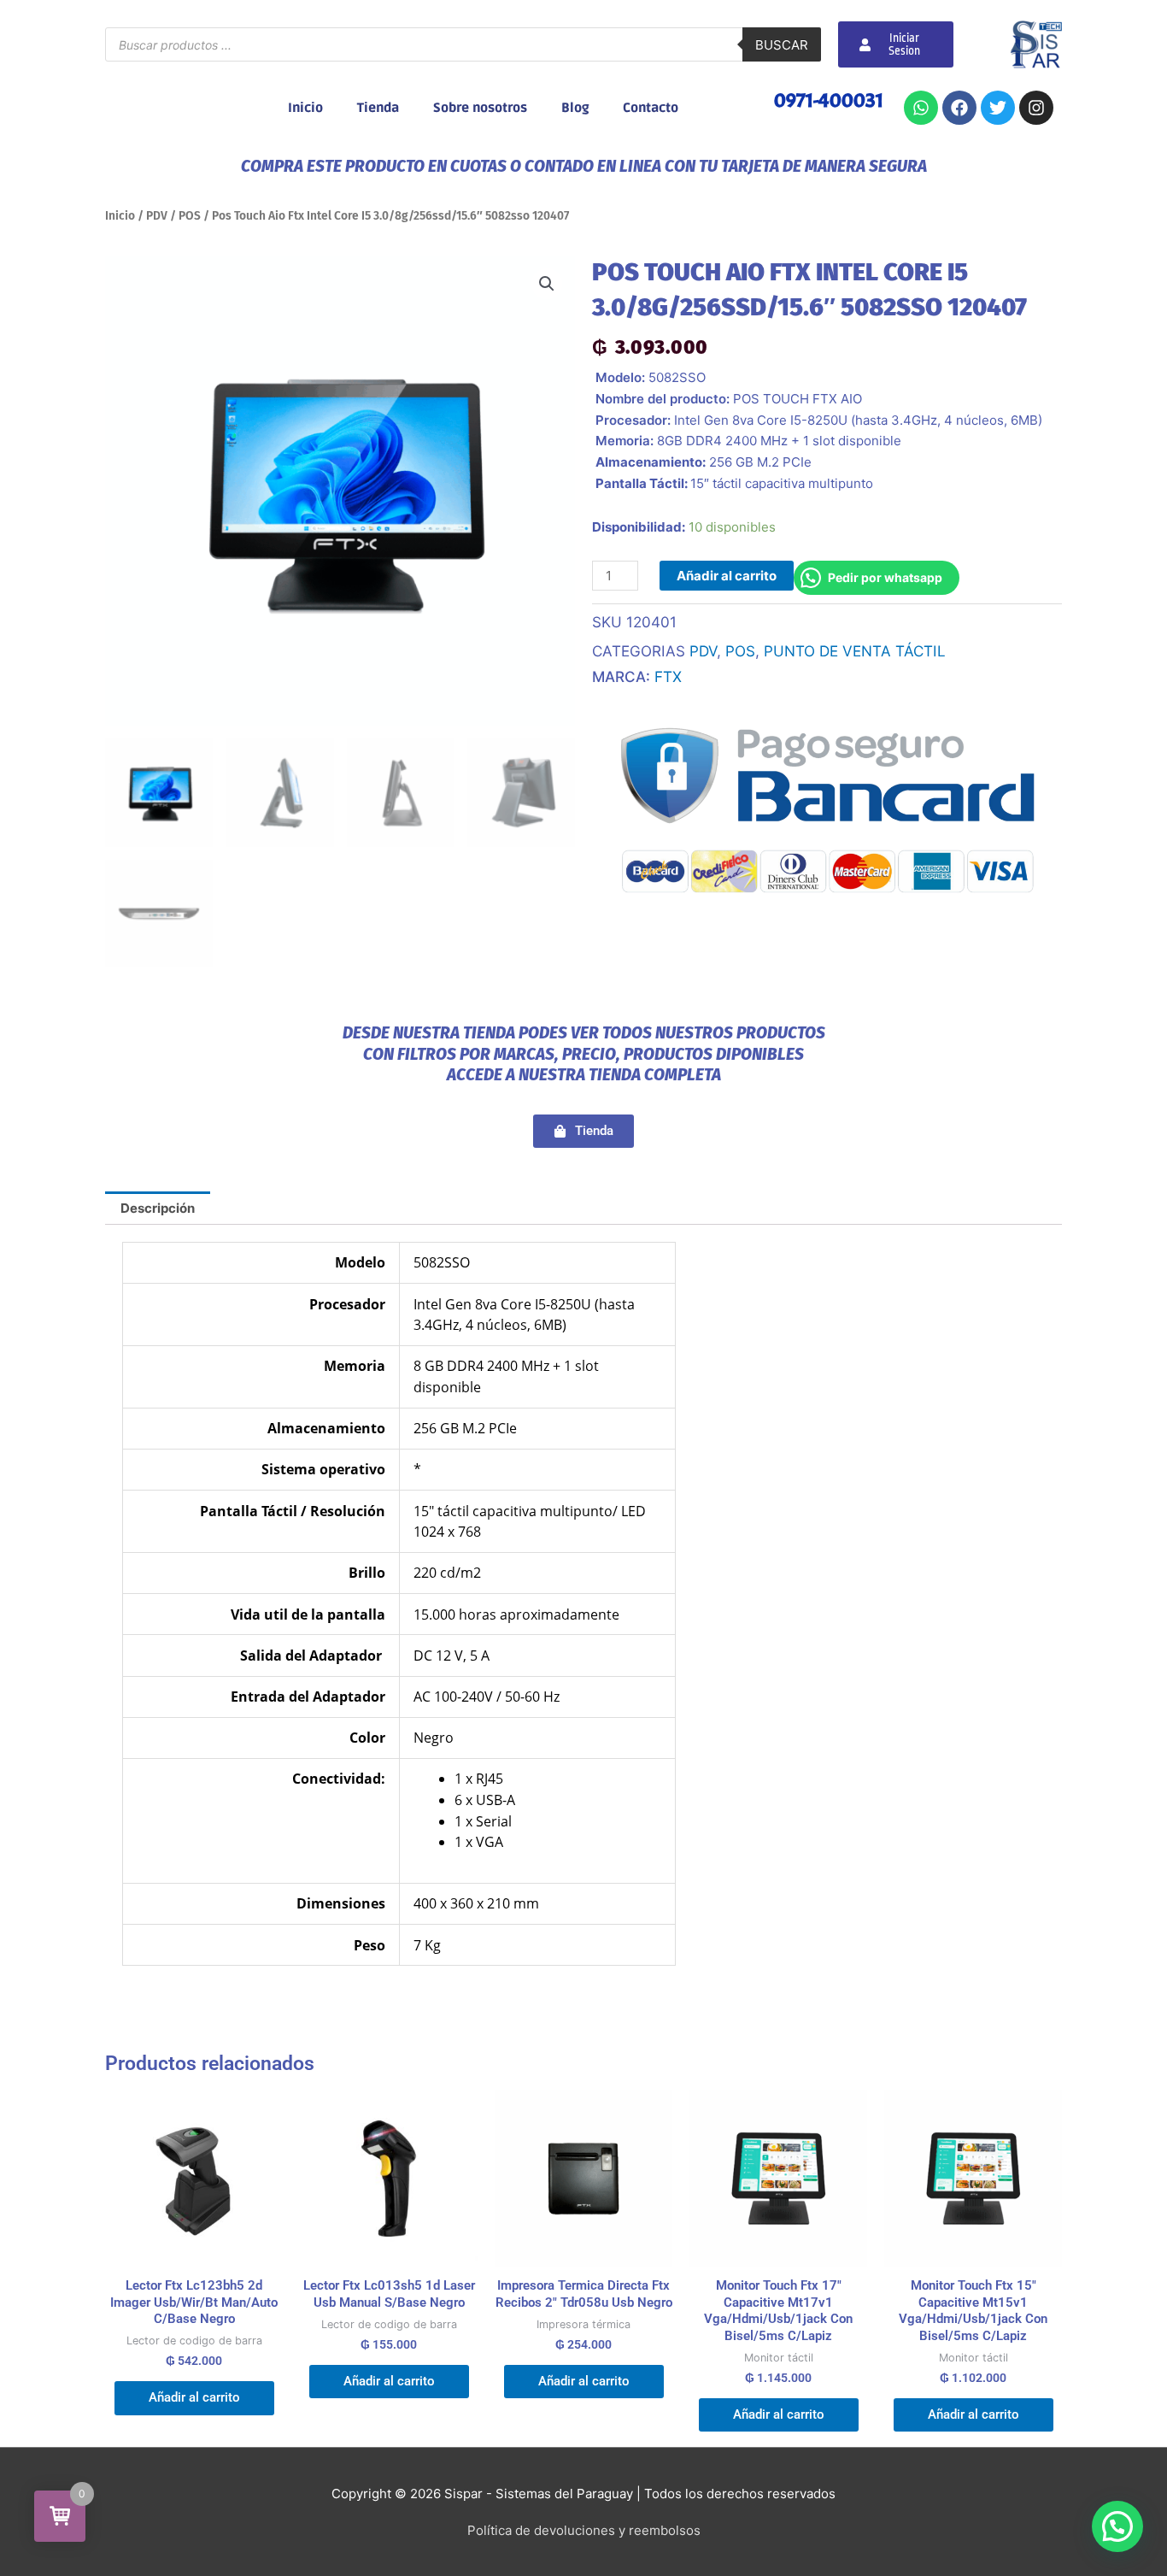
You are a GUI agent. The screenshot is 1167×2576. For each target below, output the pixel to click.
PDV (157, 216)
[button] (547, 284)
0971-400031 (829, 100)
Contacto (651, 108)
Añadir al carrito (727, 576)
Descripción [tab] (158, 1208)
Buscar (782, 45)
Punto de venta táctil (855, 651)
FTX (668, 676)
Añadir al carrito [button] (194, 2397)
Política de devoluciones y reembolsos (584, 2530)
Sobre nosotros (480, 108)
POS (190, 216)
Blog (575, 108)
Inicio (305, 108)
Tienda (378, 108)
